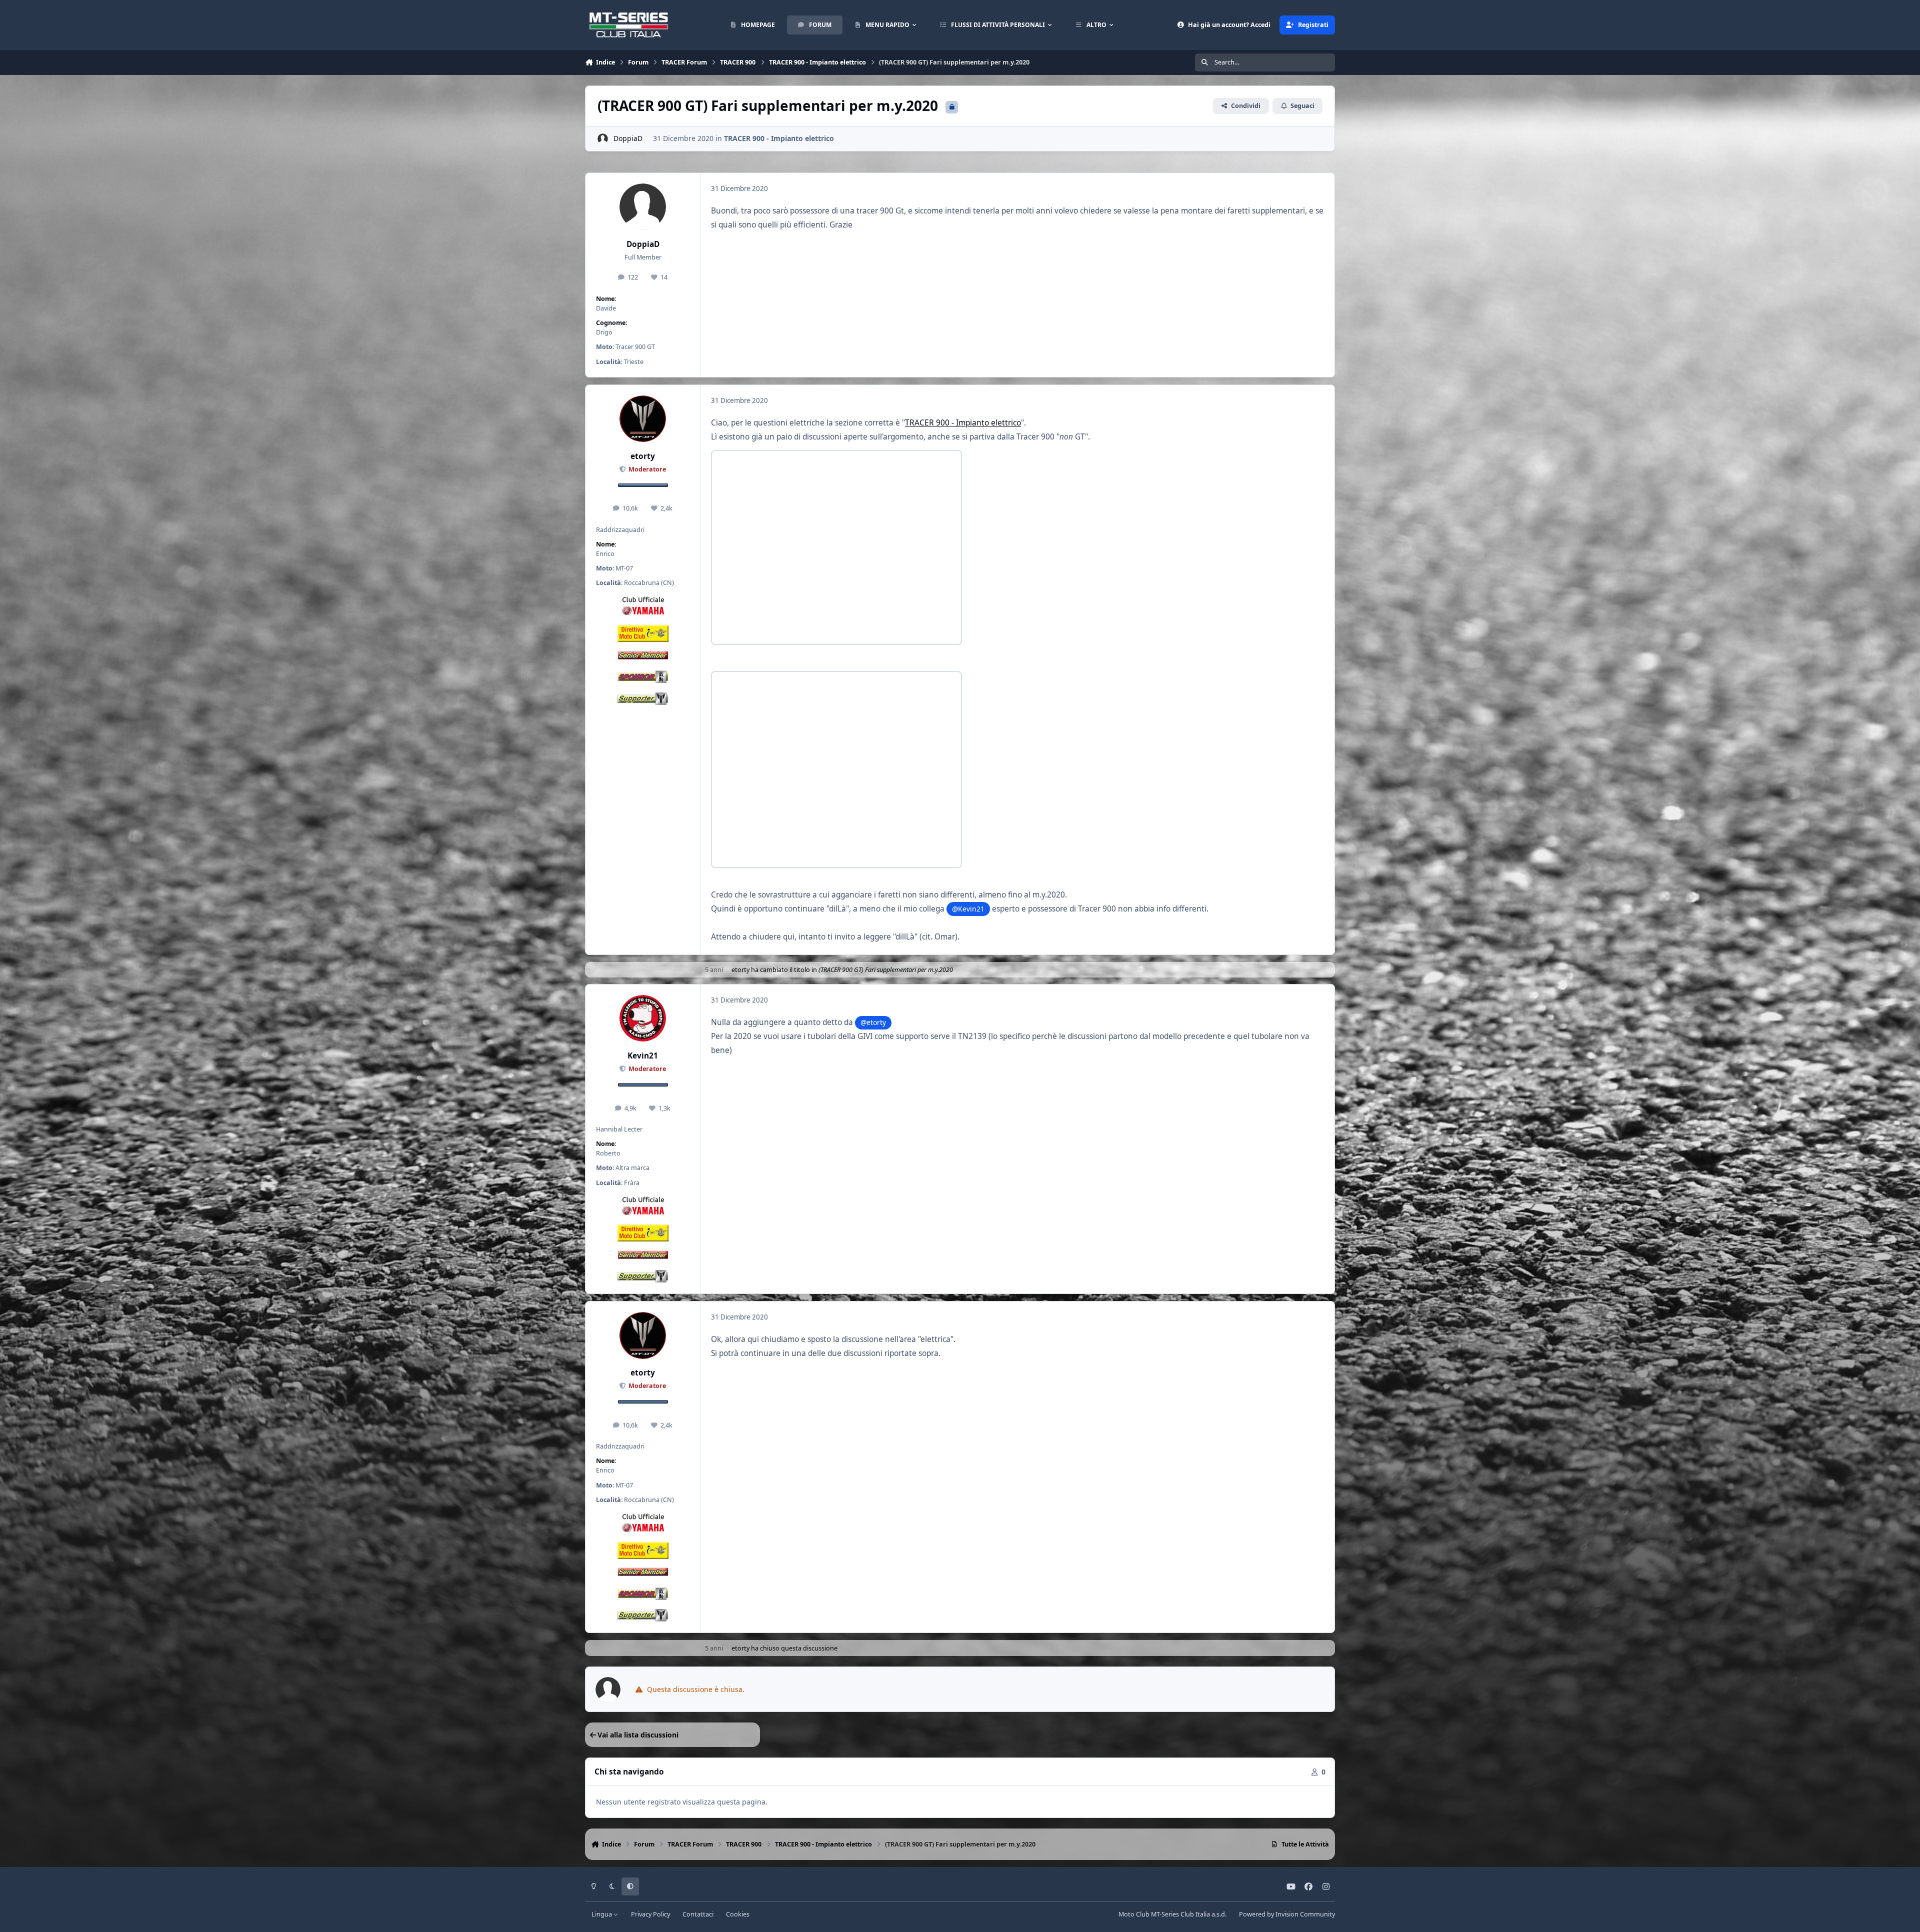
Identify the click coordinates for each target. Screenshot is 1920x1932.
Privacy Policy (650, 1914)
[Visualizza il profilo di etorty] (643, 419)
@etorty (873, 1022)
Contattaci (698, 1914)
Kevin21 (643, 1056)
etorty (643, 456)
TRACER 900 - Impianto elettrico (779, 138)
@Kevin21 (968, 909)
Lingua (602, 1914)
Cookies (738, 1914)
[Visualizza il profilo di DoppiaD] (603, 139)
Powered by (1287, 1914)
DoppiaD (628, 138)
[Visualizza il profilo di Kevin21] (643, 1018)
